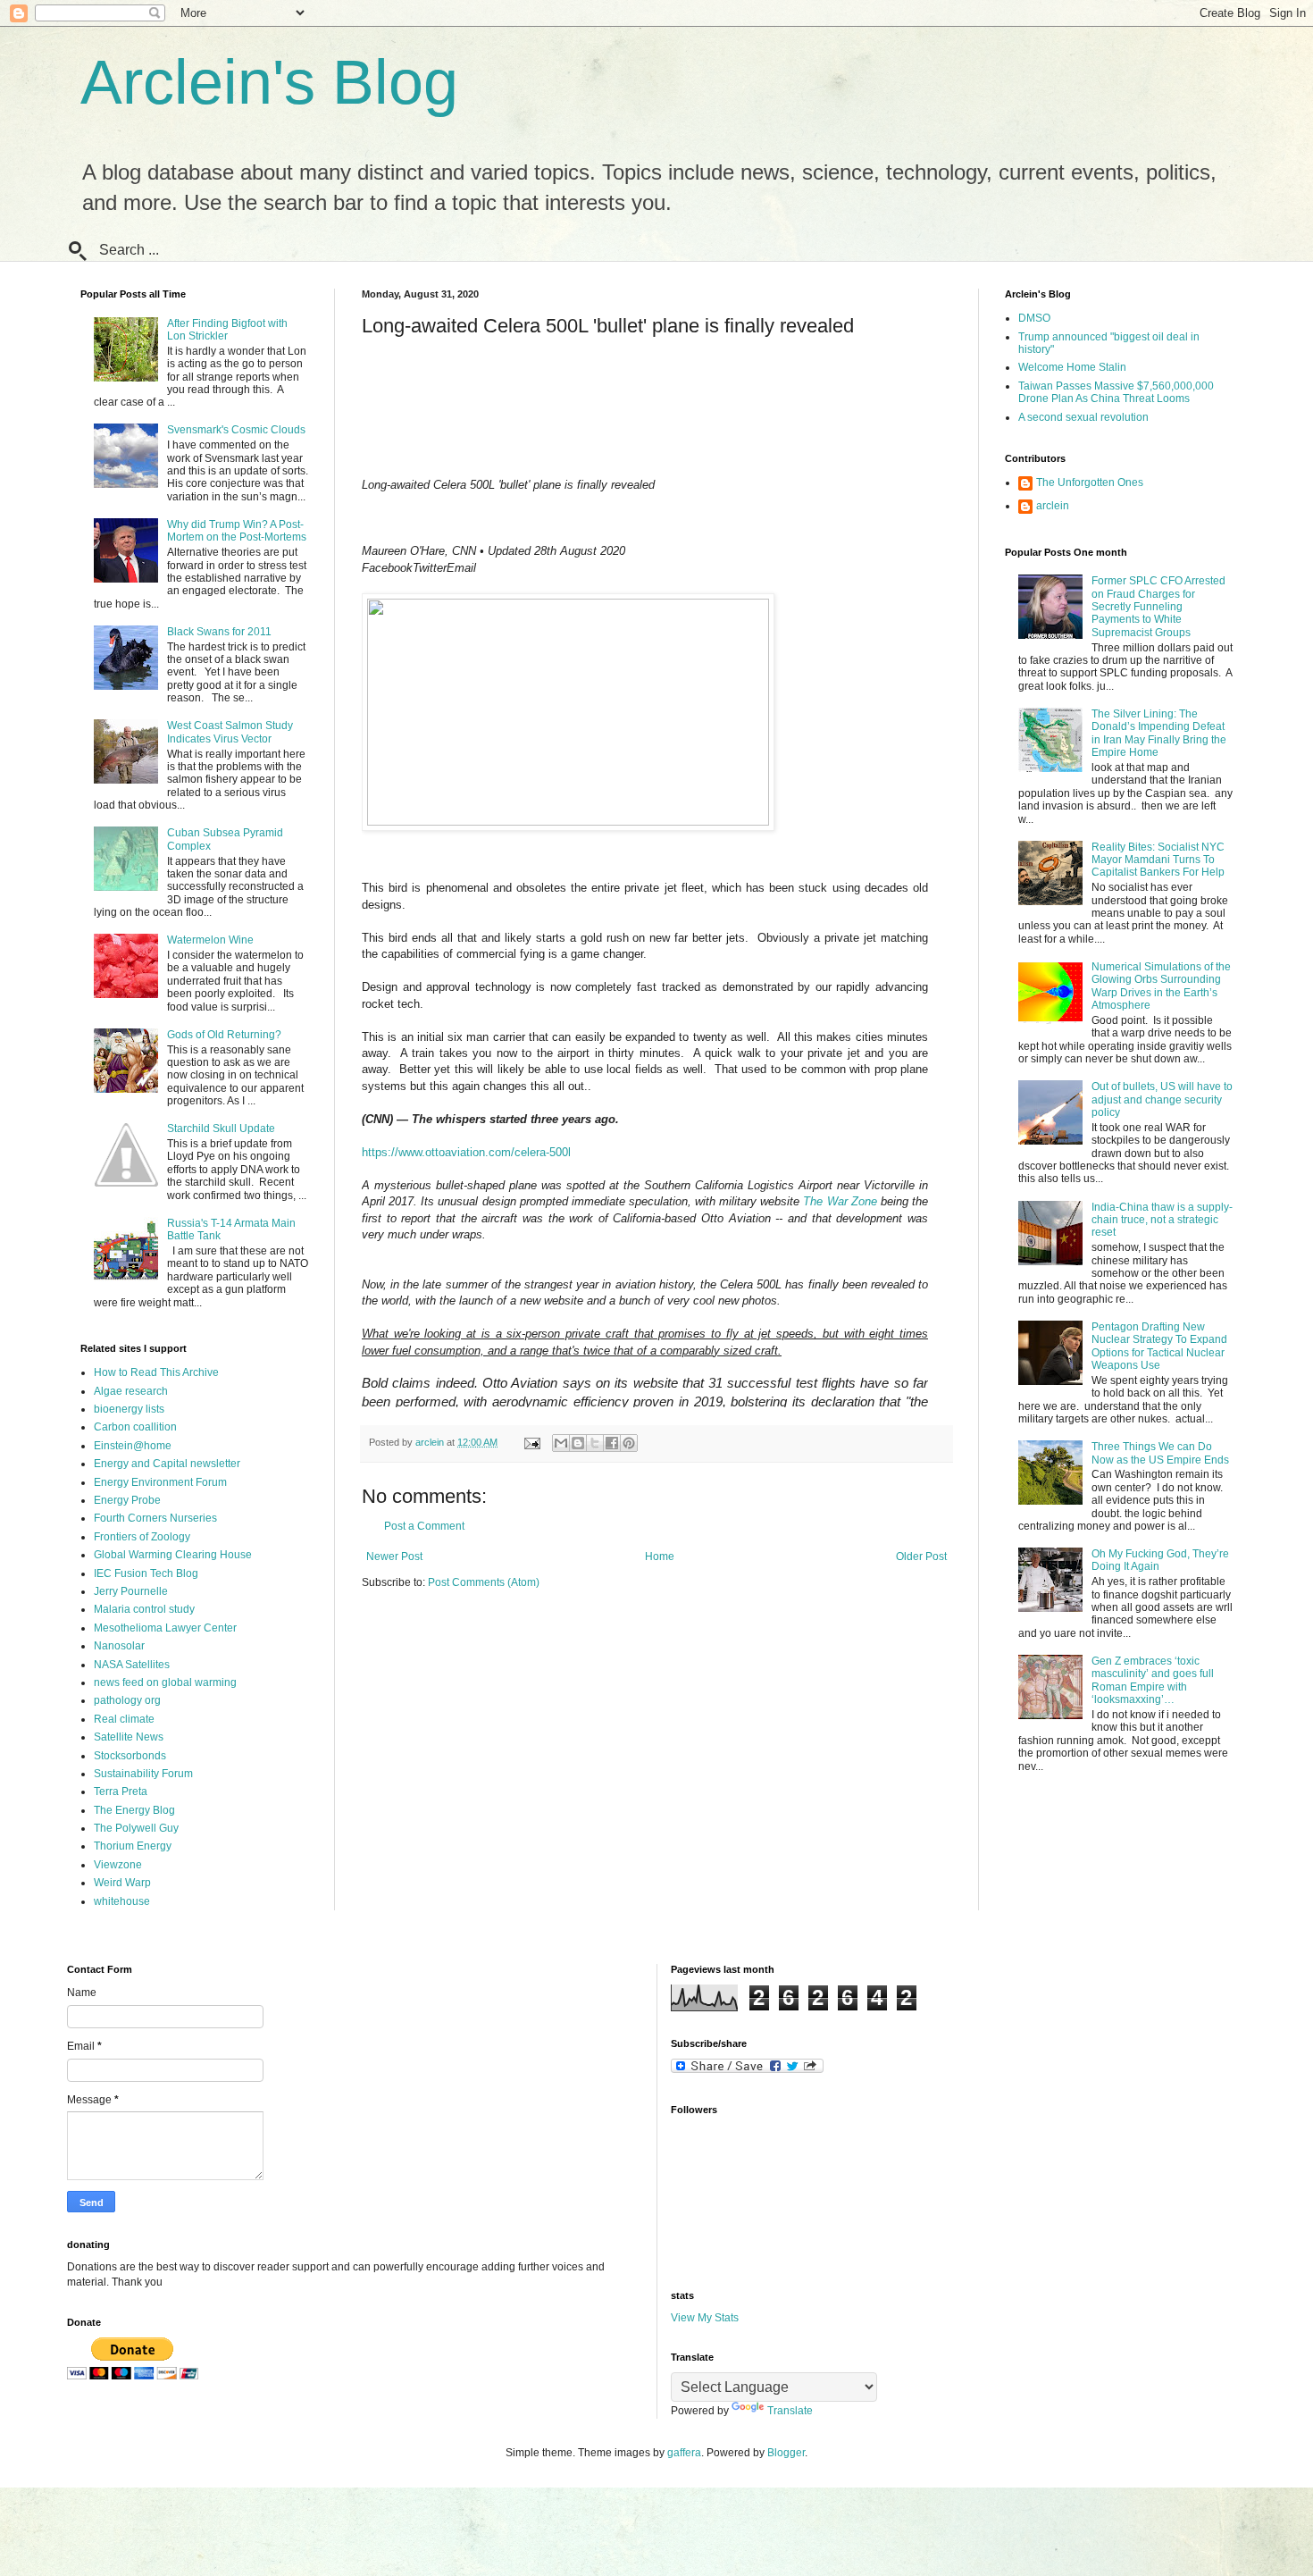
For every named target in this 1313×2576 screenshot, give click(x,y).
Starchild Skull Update (221, 1129)
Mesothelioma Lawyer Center (165, 1628)
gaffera (684, 2453)
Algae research (131, 1391)
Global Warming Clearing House (173, 1555)
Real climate (124, 1719)
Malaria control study (144, 1609)
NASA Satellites (132, 1665)
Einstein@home (133, 1446)
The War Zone (840, 1201)
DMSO (1034, 318)
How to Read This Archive (156, 1372)
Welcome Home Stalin (1072, 367)
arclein (1053, 506)
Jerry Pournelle (131, 1591)
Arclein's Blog (269, 82)
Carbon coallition (135, 1427)
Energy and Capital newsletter (167, 1464)
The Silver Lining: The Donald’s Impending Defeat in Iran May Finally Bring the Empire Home (1159, 733)
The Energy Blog (134, 1810)
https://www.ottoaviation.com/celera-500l (466, 1152)
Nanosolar (119, 1646)
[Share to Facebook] (612, 1443)
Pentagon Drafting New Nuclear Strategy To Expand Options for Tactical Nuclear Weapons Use (1159, 1346)
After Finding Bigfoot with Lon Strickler (227, 330)
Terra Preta (121, 1791)
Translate (790, 2411)
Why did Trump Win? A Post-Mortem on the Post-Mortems (237, 531)
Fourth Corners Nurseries (155, 1518)
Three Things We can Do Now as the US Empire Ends (1160, 1453)
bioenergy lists (129, 1409)
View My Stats (705, 2318)
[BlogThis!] (578, 1443)
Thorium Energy (133, 1846)
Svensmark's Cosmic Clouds (236, 430)
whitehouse (122, 1901)
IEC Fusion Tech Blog (146, 1573)
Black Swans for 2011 (219, 632)
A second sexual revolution (1083, 417)
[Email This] (561, 1443)
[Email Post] (531, 1442)
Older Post (921, 1557)
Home (660, 1557)
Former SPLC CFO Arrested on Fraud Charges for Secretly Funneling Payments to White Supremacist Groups (1158, 607)
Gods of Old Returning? (224, 1035)
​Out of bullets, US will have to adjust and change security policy (1162, 1099)
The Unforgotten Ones (1090, 482)
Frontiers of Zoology (142, 1537)
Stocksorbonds (130, 1756)
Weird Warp (122, 1883)
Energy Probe (127, 1500)
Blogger (786, 2453)
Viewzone (118, 1865)
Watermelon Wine (210, 940)
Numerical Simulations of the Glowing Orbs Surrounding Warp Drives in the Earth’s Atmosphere (1161, 986)
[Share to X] (595, 1443)
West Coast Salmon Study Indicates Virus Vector (230, 732)
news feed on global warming (165, 1682)
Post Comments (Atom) (484, 1582)
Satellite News (129, 1737)
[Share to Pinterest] (629, 1443)
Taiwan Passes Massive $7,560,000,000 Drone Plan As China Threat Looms (1116, 392)
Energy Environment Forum (160, 1482)
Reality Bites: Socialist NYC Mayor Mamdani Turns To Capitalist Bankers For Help (1158, 860)
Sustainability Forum (143, 1774)
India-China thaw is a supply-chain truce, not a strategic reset (1162, 1220)
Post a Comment (424, 1526)
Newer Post (394, 1557)
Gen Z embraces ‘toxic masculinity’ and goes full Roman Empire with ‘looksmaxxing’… (1153, 1680)
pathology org (127, 1700)
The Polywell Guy (136, 1828)
